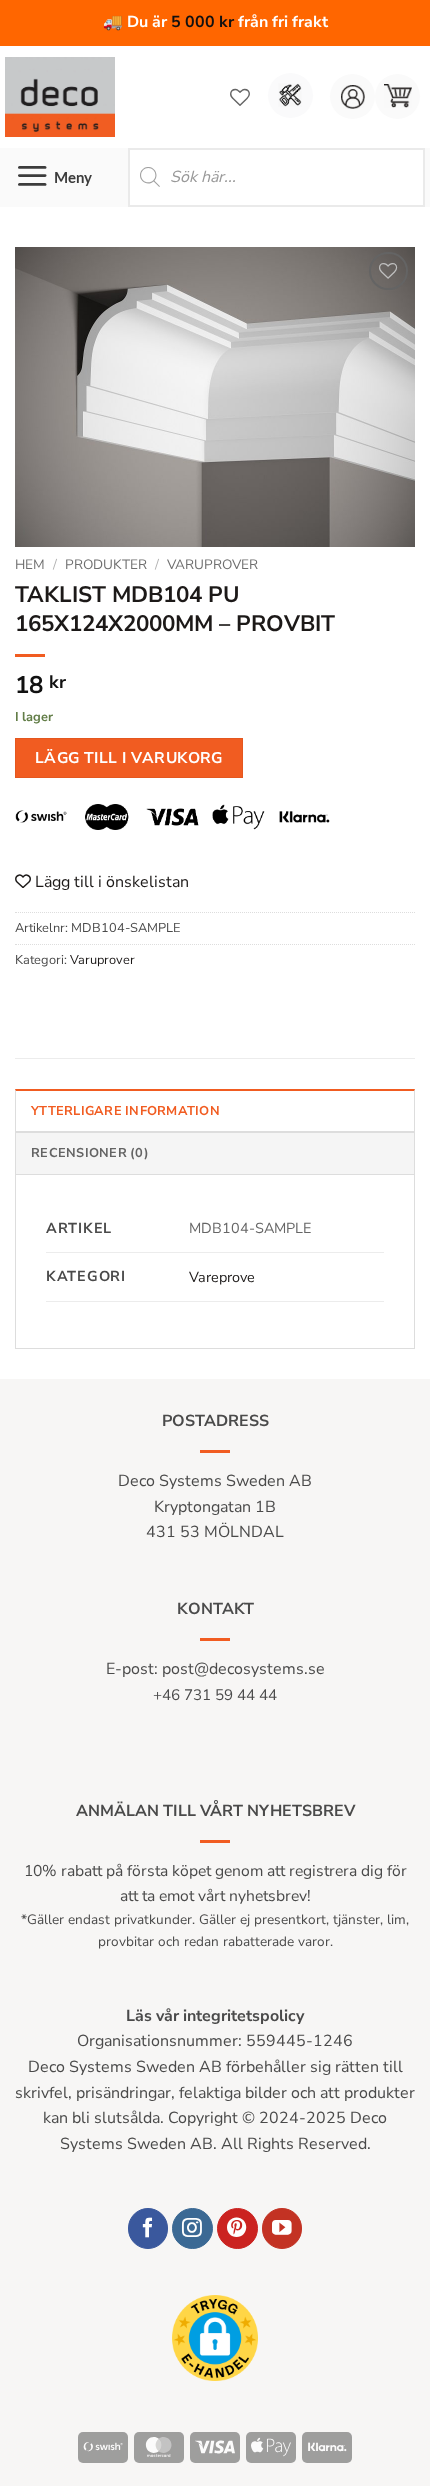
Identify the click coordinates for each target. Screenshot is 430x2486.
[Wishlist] (240, 97)
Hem (30, 564)
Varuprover (212, 564)
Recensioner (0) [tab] (90, 1153)
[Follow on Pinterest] (237, 2228)
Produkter (106, 564)
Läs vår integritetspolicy (215, 2016)
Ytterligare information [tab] (125, 1111)
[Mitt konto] (352, 96)
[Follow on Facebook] (148, 2228)
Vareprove (222, 1277)
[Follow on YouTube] (282, 2228)
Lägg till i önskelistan (110, 882)
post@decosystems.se (243, 1669)
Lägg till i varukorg (129, 757)
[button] (397, 96)
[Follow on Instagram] (192, 2228)
